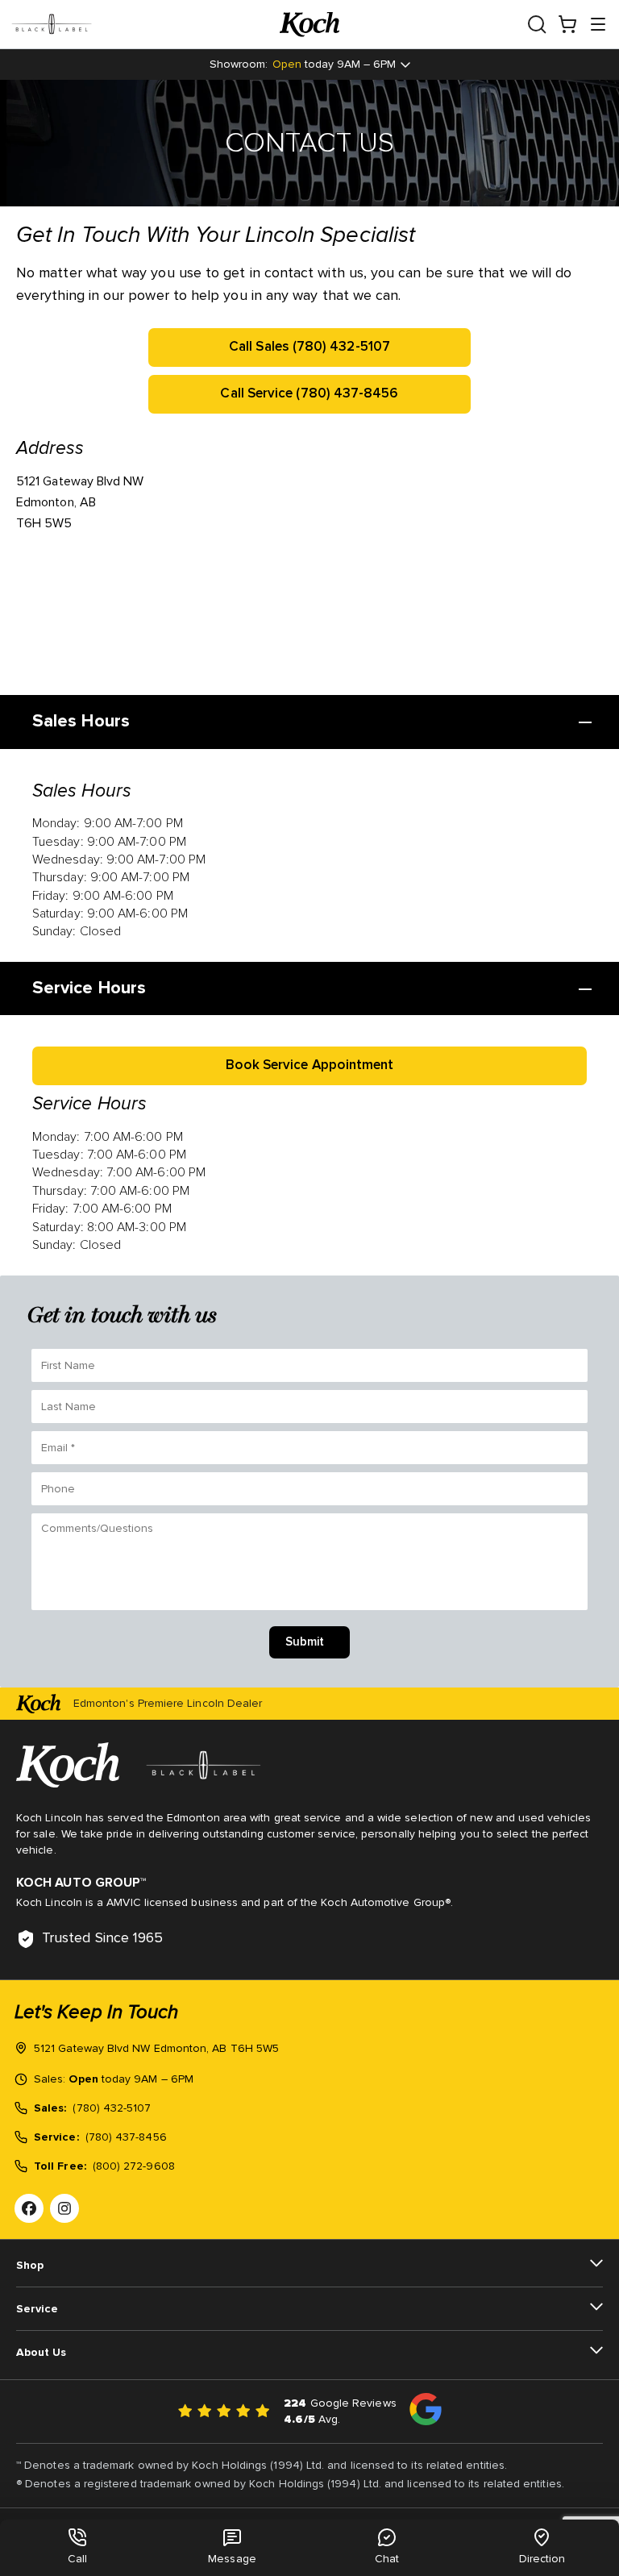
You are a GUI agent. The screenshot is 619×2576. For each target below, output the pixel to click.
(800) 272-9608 (134, 2166)
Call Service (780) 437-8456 (309, 394)
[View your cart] (567, 24)
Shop (30, 2266)
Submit (305, 1642)
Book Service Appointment (310, 1065)
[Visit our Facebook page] (29, 2208)
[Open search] (537, 24)
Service (37, 2309)
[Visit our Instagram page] (64, 2208)
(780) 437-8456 (126, 2137)
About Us (41, 2353)
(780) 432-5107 (112, 2108)
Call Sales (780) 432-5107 (309, 347)
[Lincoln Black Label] (145, 24)
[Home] (309, 25)
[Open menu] (598, 24)
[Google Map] (258, 614)
